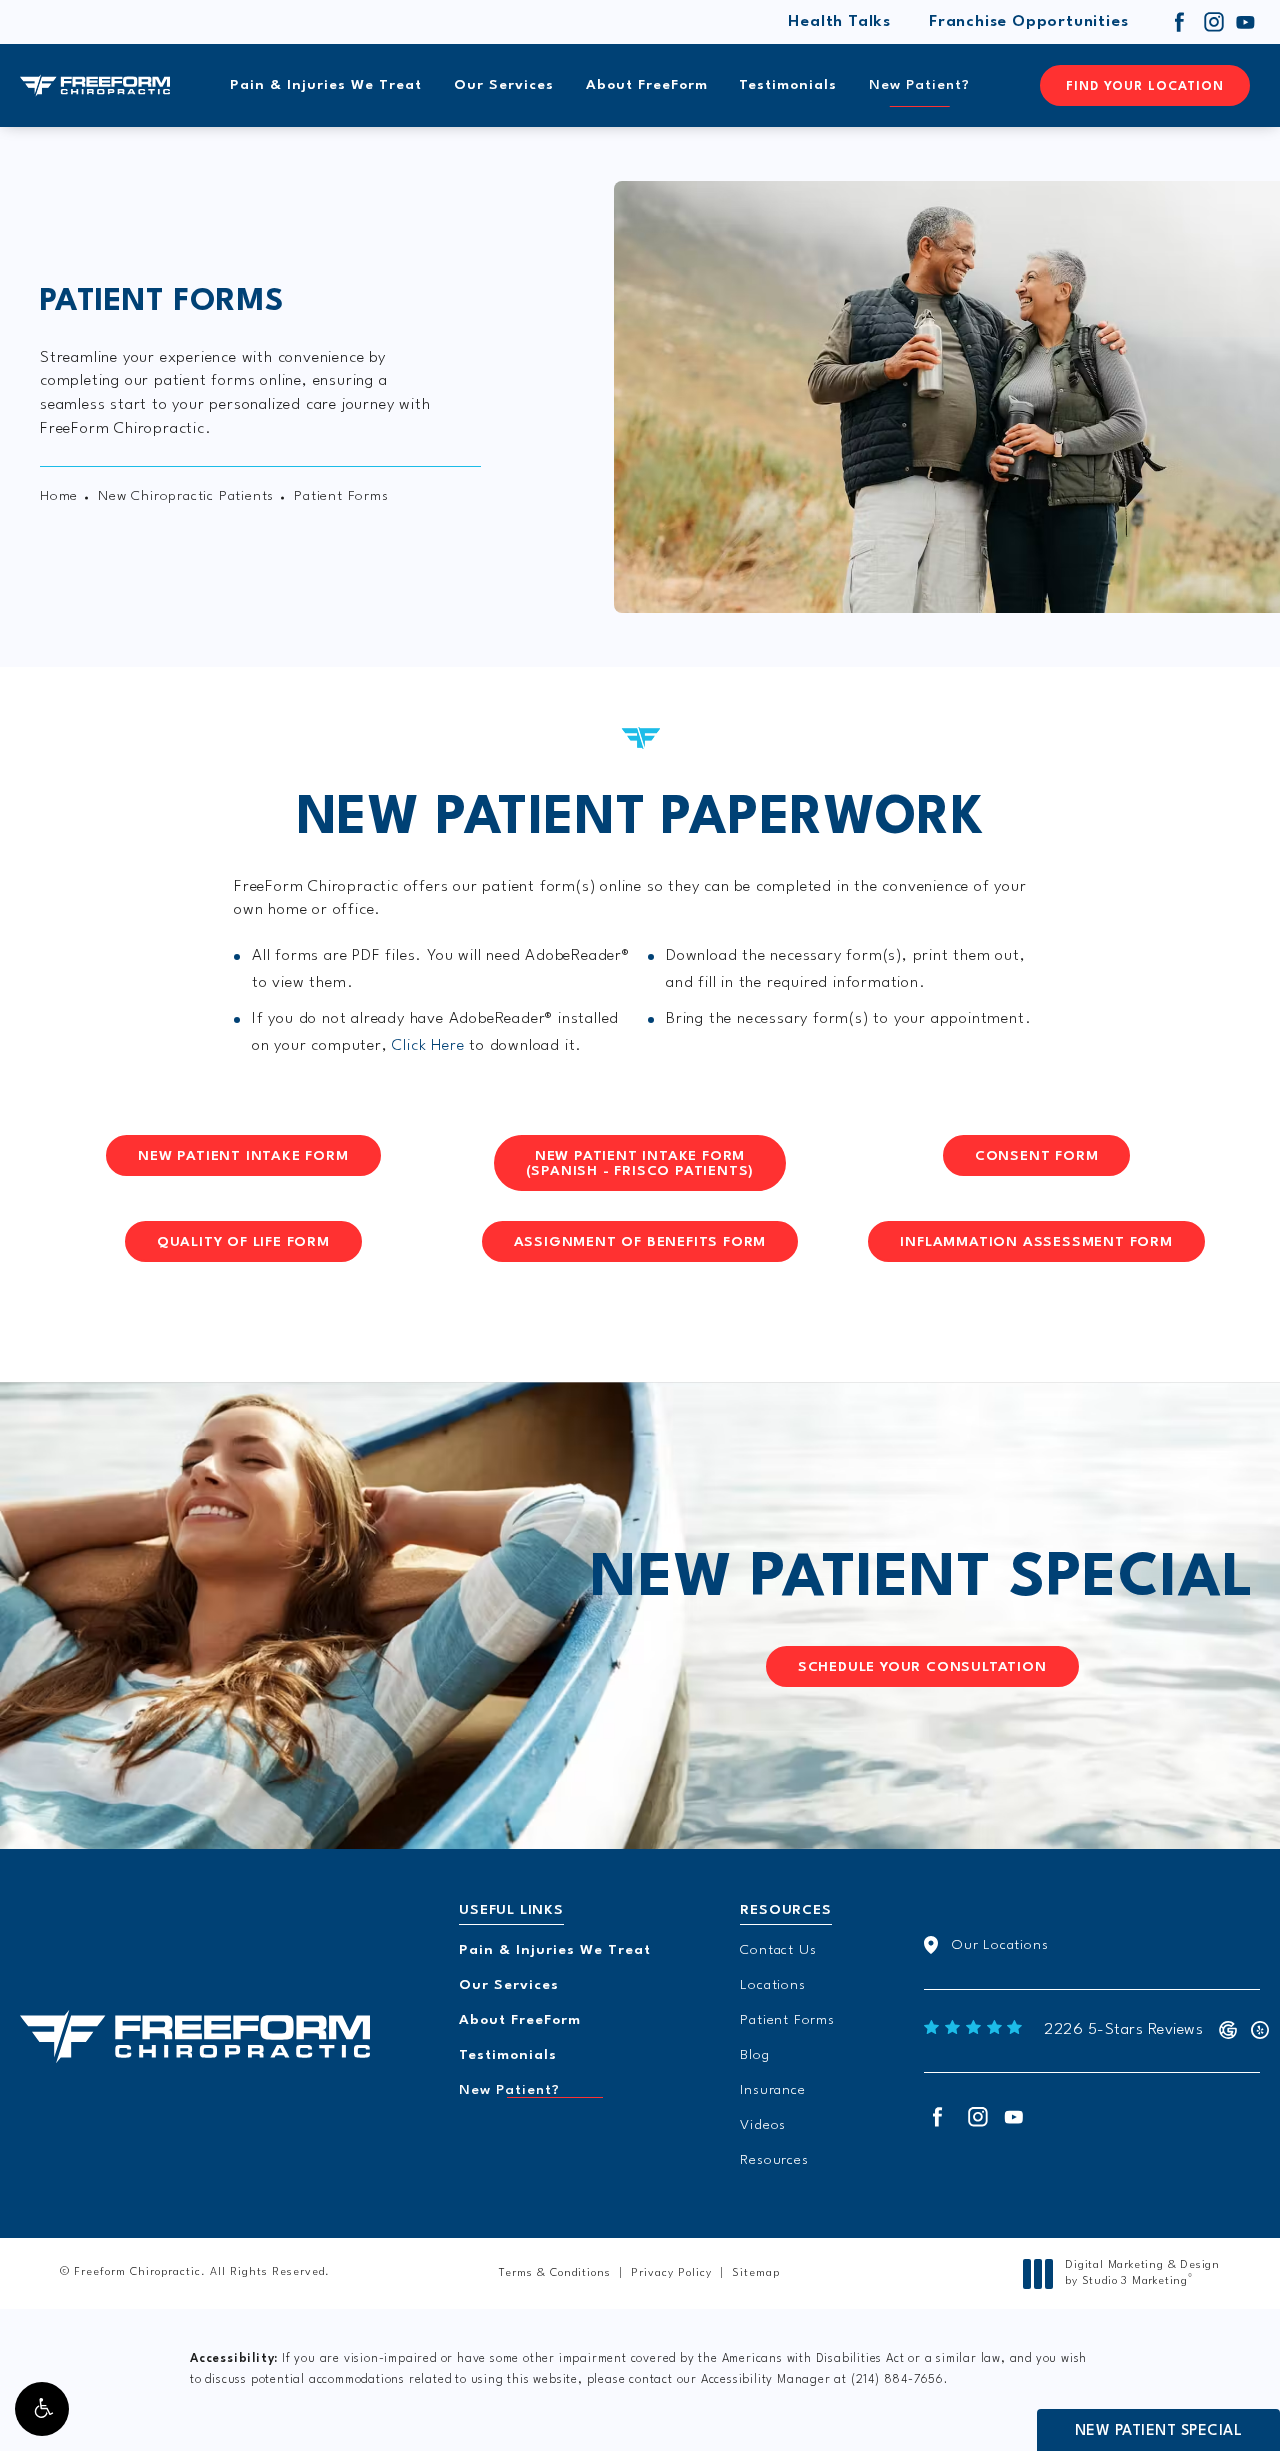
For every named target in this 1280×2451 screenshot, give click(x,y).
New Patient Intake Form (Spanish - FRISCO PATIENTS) (640, 1163)
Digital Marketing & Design (1142, 2274)
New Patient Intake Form (243, 1156)
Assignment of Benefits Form (640, 1242)
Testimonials (788, 85)
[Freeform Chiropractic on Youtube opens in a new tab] (1246, 22)
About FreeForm (647, 85)
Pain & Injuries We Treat (326, 85)
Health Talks (839, 22)
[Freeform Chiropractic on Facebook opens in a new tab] (1180, 22)
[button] (42, 2409)
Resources (774, 2160)
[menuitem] (1180, 22)
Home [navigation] (59, 496)
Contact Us (778, 1950)
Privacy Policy (671, 2273)
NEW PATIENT (922, 1579)
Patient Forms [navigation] (341, 496)
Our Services (504, 85)
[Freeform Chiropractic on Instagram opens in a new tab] (1213, 22)
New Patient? (919, 85)
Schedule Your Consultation (922, 1667)
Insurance (772, 2090)
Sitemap (756, 2273)
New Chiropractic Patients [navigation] (186, 496)
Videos (763, 2125)
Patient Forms (787, 2020)
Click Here (428, 1046)
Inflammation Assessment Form (1036, 1242)
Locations (772, 1985)
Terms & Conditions (555, 2273)
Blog (754, 2055)
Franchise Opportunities (1028, 22)
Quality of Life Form (243, 1242)
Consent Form (1037, 1156)
